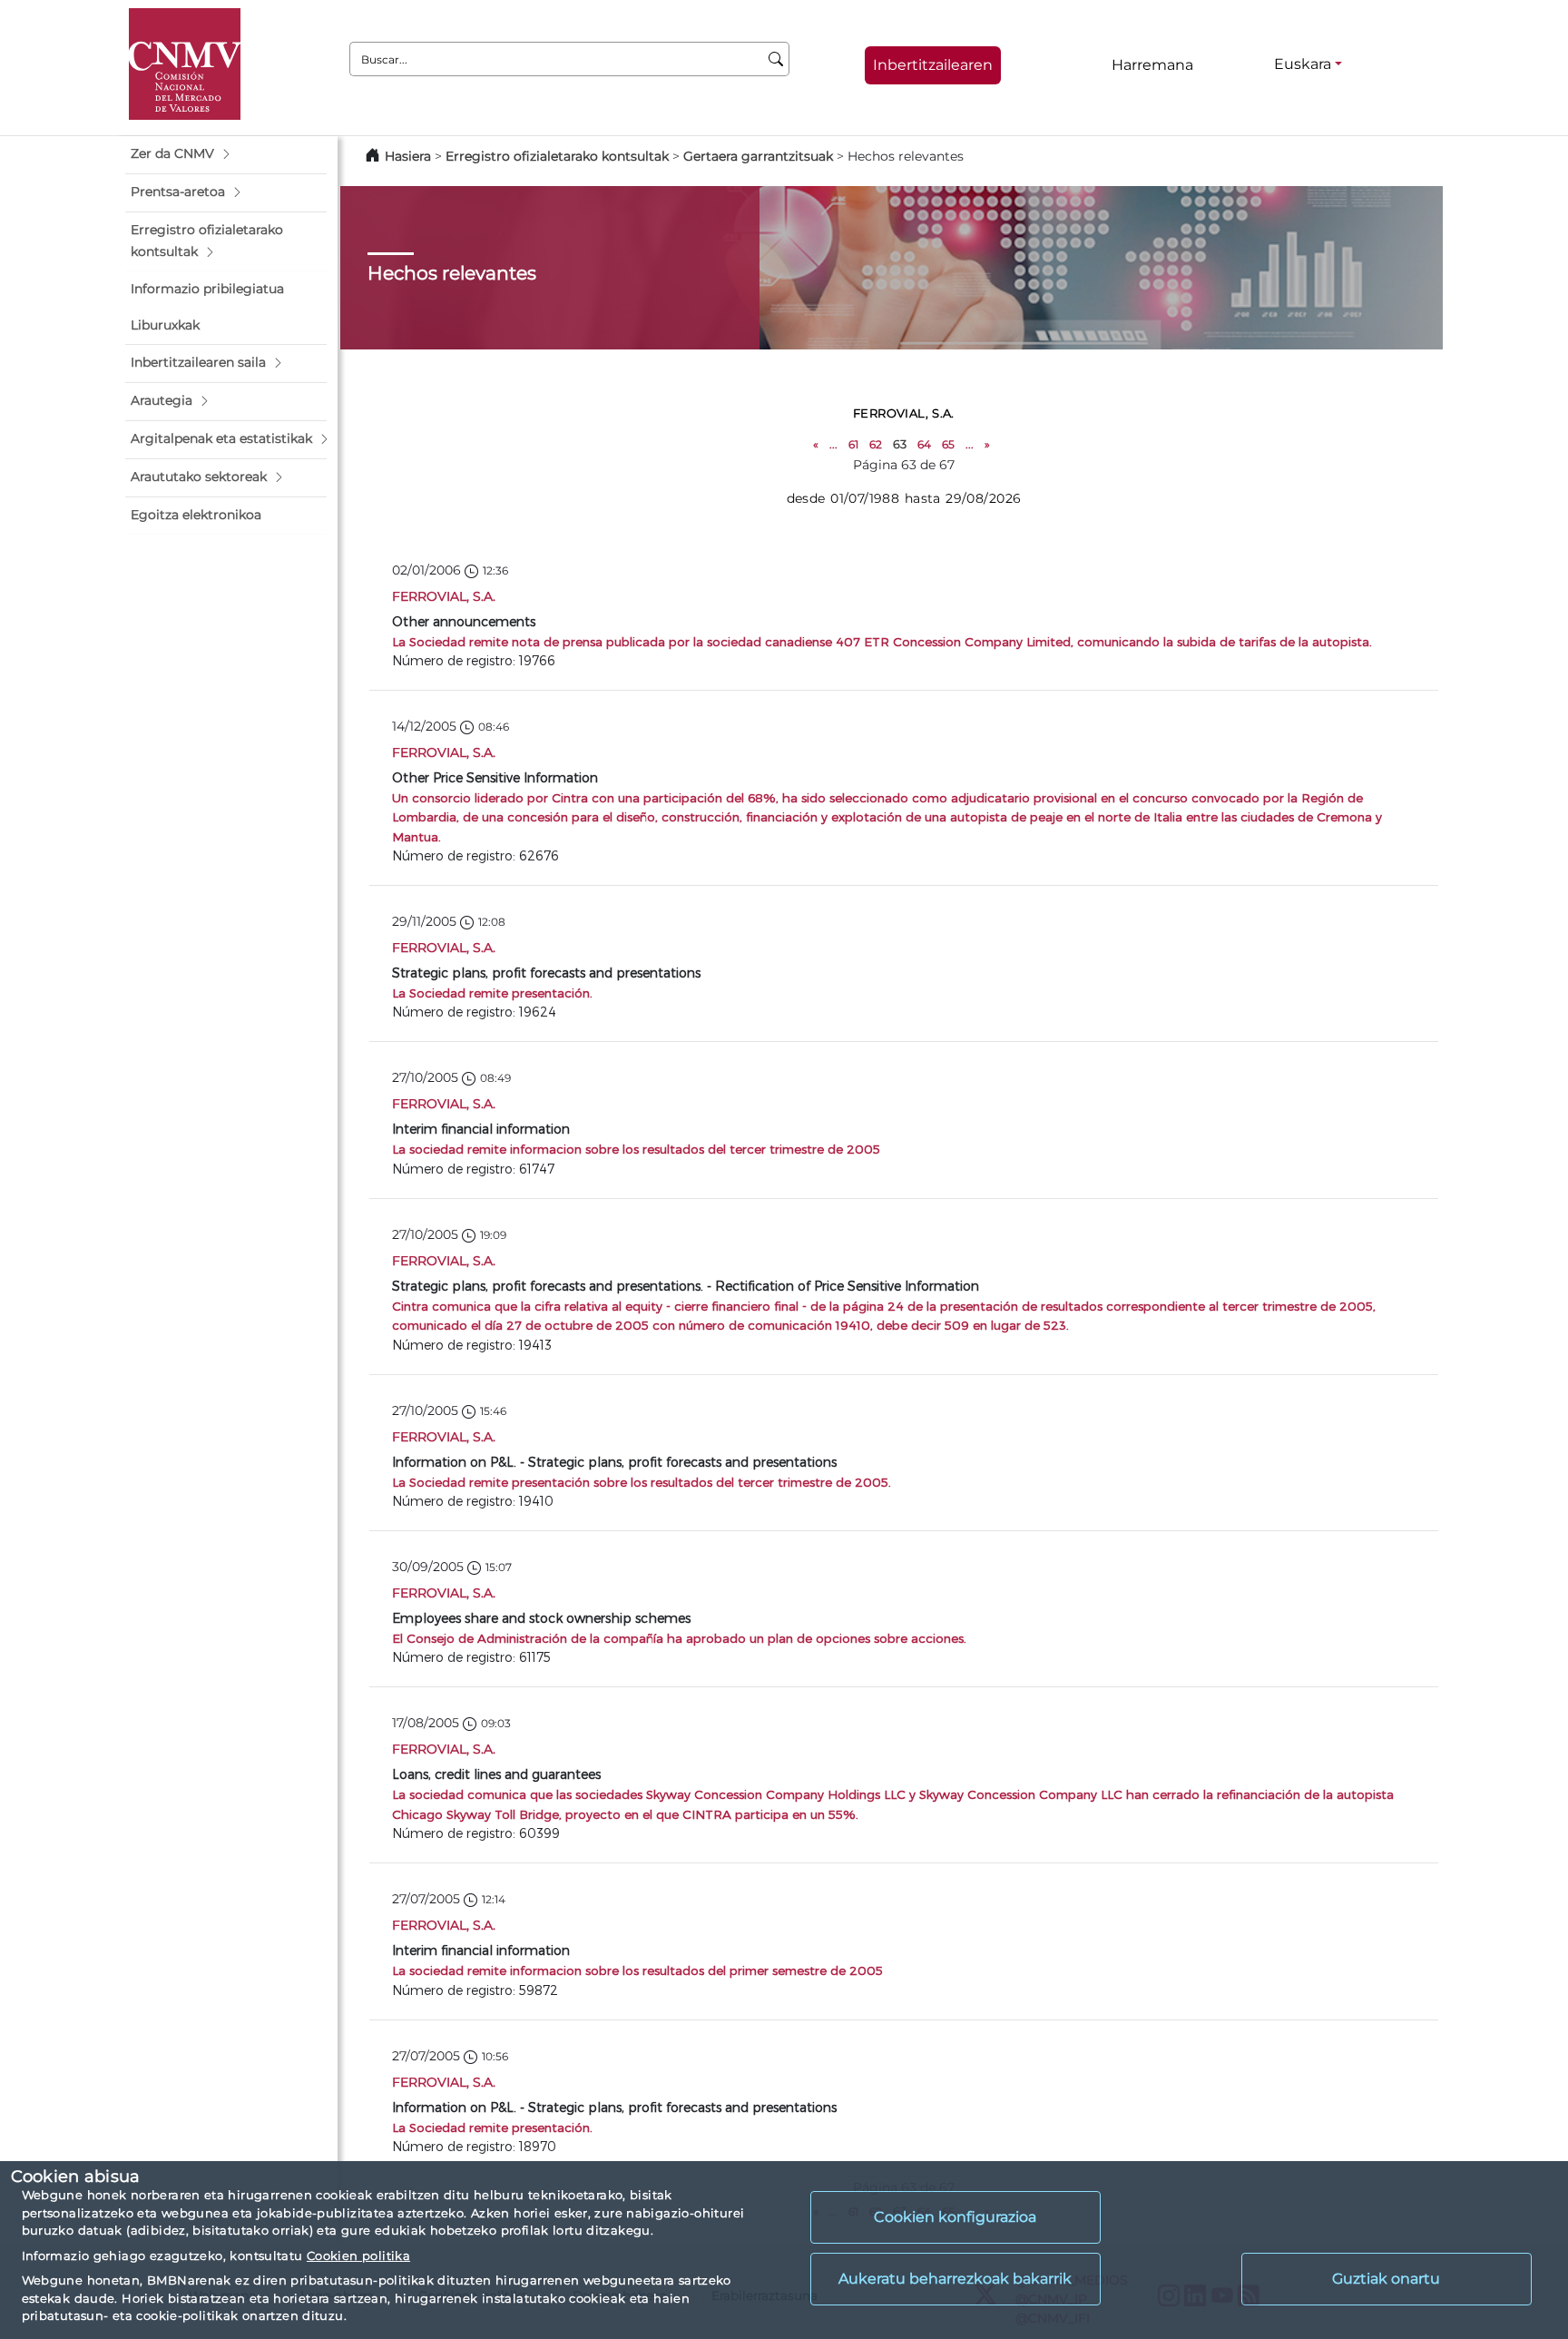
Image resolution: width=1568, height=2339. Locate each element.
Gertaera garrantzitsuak (758, 156)
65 (948, 444)
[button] (226, 154)
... (833, 444)
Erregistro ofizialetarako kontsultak (557, 156)
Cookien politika (358, 2255)
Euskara (1303, 64)
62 (876, 444)
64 (924, 444)
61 (853, 444)
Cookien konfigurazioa (955, 2217)
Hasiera (408, 156)
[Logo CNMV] (185, 64)
